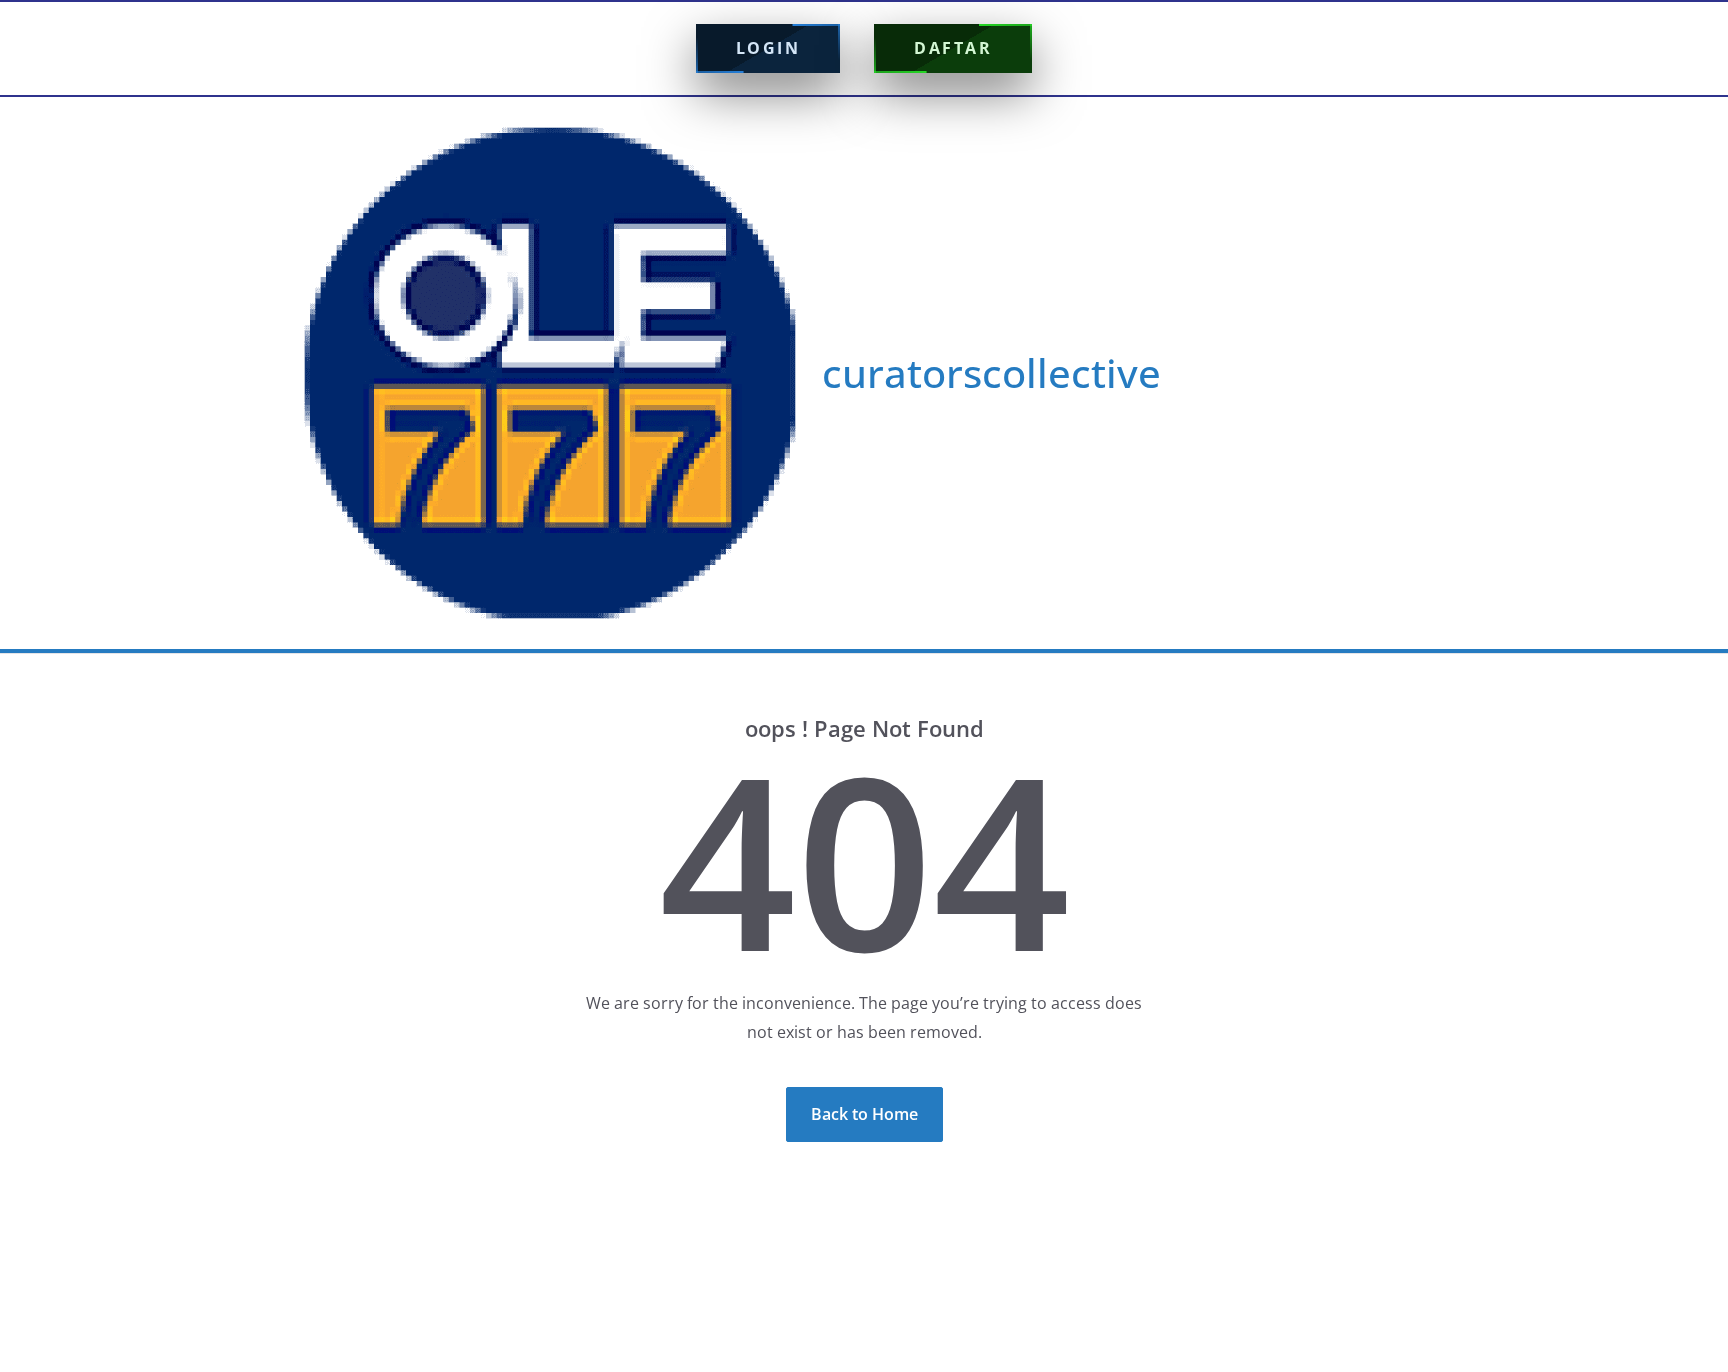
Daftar (953, 48)
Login (768, 48)
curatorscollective (991, 372)
